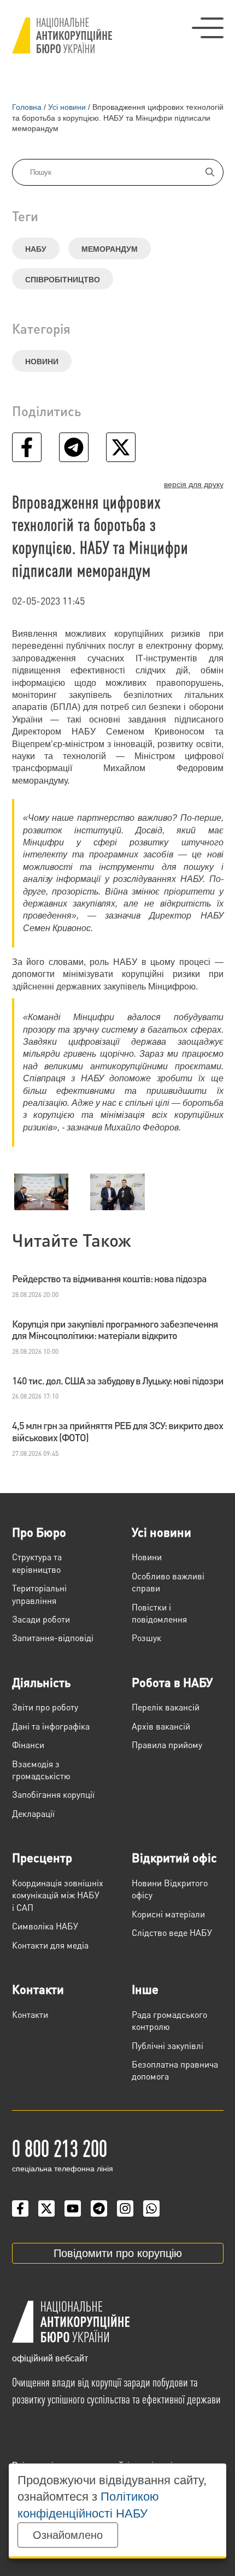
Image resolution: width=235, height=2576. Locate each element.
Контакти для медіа (50, 1945)
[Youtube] (73, 2208)
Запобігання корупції (53, 1794)
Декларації (33, 1813)
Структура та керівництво (37, 1563)
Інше (145, 1989)
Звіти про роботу (45, 1707)
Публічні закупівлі (168, 2045)
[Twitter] (46, 2208)
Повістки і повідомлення (159, 1613)
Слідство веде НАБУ (172, 1932)
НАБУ (36, 249)
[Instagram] (125, 2208)
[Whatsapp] (151, 2208)
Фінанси (28, 1745)
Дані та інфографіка (51, 1726)
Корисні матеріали (168, 1914)
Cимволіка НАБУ (45, 1926)
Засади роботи (41, 1619)
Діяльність (41, 1682)
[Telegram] (99, 2208)
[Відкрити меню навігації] (208, 28)
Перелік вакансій (166, 1707)
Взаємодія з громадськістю (41, 1770)
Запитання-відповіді (53, 1638)
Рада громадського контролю (169, 2020)
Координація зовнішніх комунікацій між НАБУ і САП (58, 1895)
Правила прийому (167, 1745)
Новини (42, 362)
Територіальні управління (39, 1594)
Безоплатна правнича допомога (175, 2070)
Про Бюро (39, 1532)
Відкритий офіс (174, 1857)
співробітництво (63, 280)
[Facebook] (20, 2208)
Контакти (38, 1989)
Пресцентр (42, 1857)
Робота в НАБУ (172, 1682)
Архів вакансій (161, 1726)
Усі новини (161, 1532)
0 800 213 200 (60, 2147)
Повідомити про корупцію (118, 2253)
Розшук (146, 1638)
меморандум (110, 249)
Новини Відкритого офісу (170, 1889)
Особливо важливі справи (168, 1582)
